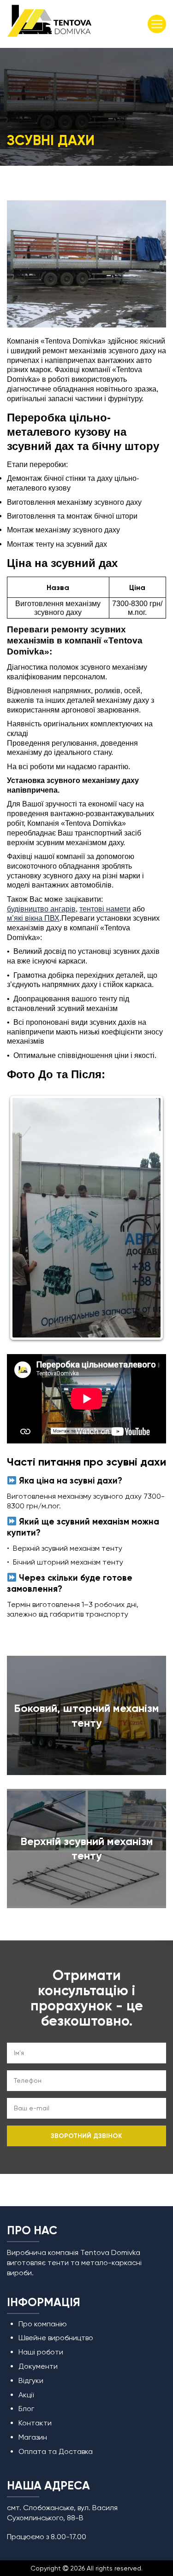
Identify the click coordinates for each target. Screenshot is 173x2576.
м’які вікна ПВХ (33, 918)
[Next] (147, 1218)
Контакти (35, 2423)
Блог (26, 2409)
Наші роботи (41, 2352)
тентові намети (105, 909)
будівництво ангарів (41, 909)
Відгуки (31, 2380)
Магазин (33, 2437)
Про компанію (43, 2324)
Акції (26, 2395)
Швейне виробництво (56, 2338)
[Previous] (26, 1218)
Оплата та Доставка (56, 2451)
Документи (38, 2366)
